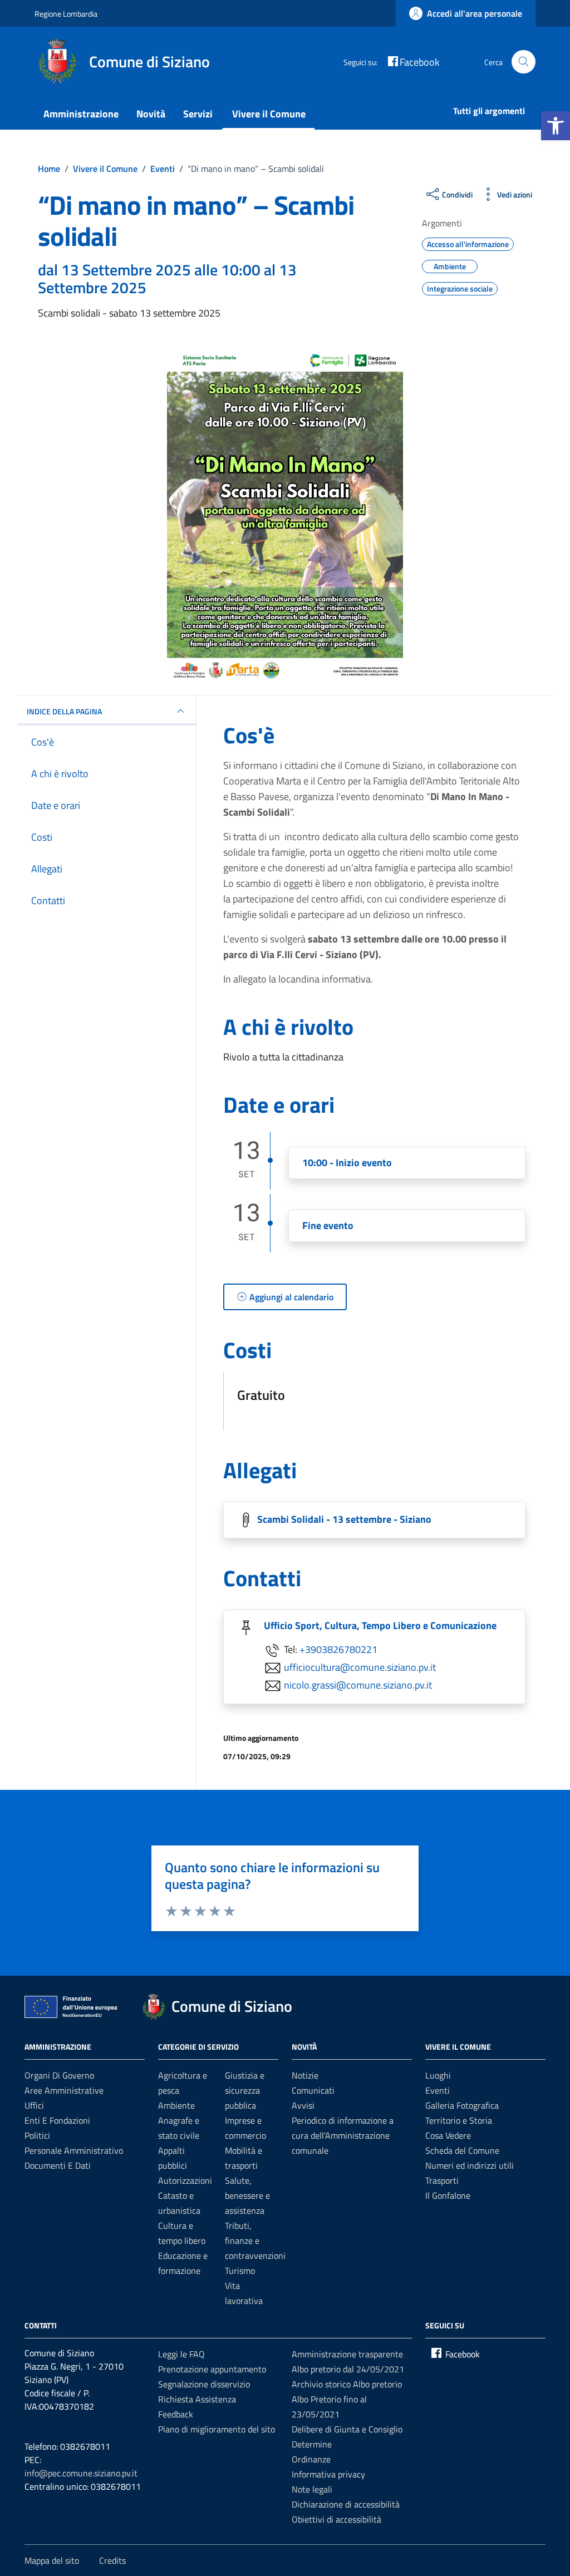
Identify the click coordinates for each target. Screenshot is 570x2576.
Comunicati (313, 2090)
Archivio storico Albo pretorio (347, 2384)
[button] (556, 126)
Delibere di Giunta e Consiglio (347, 2429)
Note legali (312, 2489)
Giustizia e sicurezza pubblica (245, 2090)
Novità (151, 114)
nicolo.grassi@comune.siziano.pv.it (358, 1684)
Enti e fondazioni (57, 2120)
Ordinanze (311, 2459)
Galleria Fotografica (462, 2105)
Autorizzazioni (185, 2180)
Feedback (176, 2414)
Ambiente (176, 2105)
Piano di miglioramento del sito (217, 2429)
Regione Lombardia (66, 14)
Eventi (438, 2090)
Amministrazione (81, 114)
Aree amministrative (64, 2090)
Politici (37, 2135)
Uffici (34, 2105)
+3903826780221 (338, 1649)
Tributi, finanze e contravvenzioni (255, 2241)
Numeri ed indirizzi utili (470, 2165)
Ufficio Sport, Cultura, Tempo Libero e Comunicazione (380, 1625)
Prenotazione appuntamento (212, 2369)
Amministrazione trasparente (347, 2354)
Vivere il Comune (269, 114)
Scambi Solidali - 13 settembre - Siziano (344, 1519)
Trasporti (442, 2180)
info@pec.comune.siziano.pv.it (81, 2473)
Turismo (240, 2271)
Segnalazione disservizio (204, 2384)
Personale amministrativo (74, 2150)
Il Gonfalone (448, 2195)
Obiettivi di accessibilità (336, 2519)
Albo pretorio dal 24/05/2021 (348, 2369)
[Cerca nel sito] (524, 62)
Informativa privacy (328, 2474)
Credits (112, 2560)
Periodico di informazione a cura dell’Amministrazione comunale (343, 2135)
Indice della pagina (64, 711)
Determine (312, 2444)
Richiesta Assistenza (197, 2399)
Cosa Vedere (448, 2135)
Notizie (305, 2075)
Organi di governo (59, 2075)
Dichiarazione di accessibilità (346, 2504)
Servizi (198, 114)
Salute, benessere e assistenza (247, 2195)
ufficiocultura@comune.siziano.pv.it (360, 1667)
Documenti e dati (58, 2165)
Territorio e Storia (459, 2120)
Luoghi (438, 2075)
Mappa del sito (52, 2560)
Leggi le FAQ (181, 2354)
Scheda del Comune (462, 2150)
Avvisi (303, 2105)
